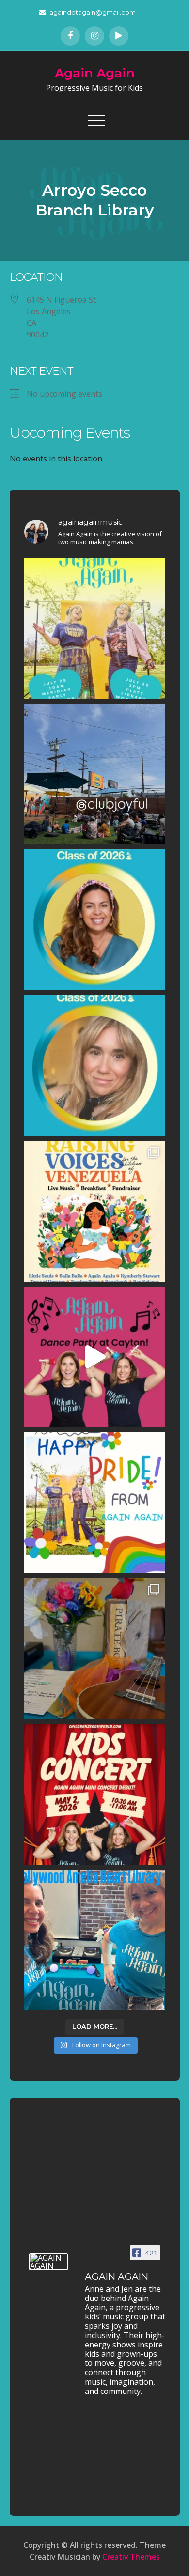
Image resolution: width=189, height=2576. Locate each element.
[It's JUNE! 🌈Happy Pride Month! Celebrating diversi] (95, 1503)
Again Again (95, 73)
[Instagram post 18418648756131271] (95, 1940)
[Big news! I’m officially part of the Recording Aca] (95, 920)
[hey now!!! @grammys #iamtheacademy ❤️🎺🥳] (95, 1066)
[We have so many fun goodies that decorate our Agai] (95, 1648)
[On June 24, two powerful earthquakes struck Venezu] (95, 1211)
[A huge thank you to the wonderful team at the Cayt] (95, 1357)
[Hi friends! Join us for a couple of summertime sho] (95, 628)
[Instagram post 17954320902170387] (95, 774)
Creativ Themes (131, 2557)
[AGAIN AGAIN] (48, 2262)
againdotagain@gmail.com (93, 12)
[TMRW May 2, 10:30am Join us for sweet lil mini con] (95, 1794)
